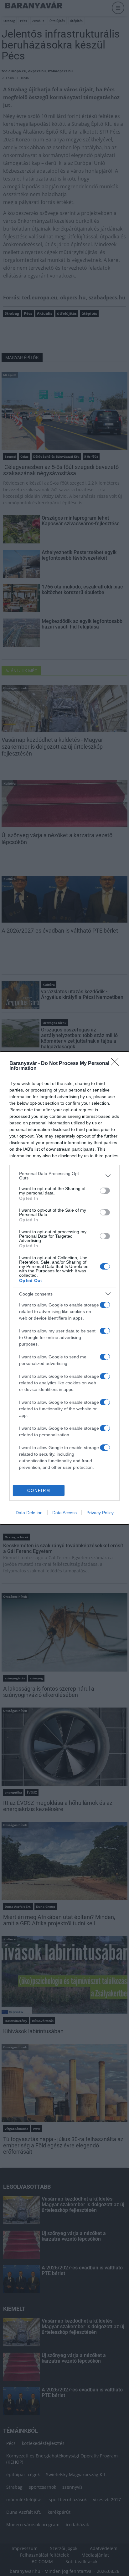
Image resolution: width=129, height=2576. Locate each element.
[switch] (105, 1191)
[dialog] (64, 1288)
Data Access (64, 1513)
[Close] (117, 1064)
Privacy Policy (100, 1513)
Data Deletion (29, 1513)
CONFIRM (39, 1491)
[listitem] (64, 1176)
